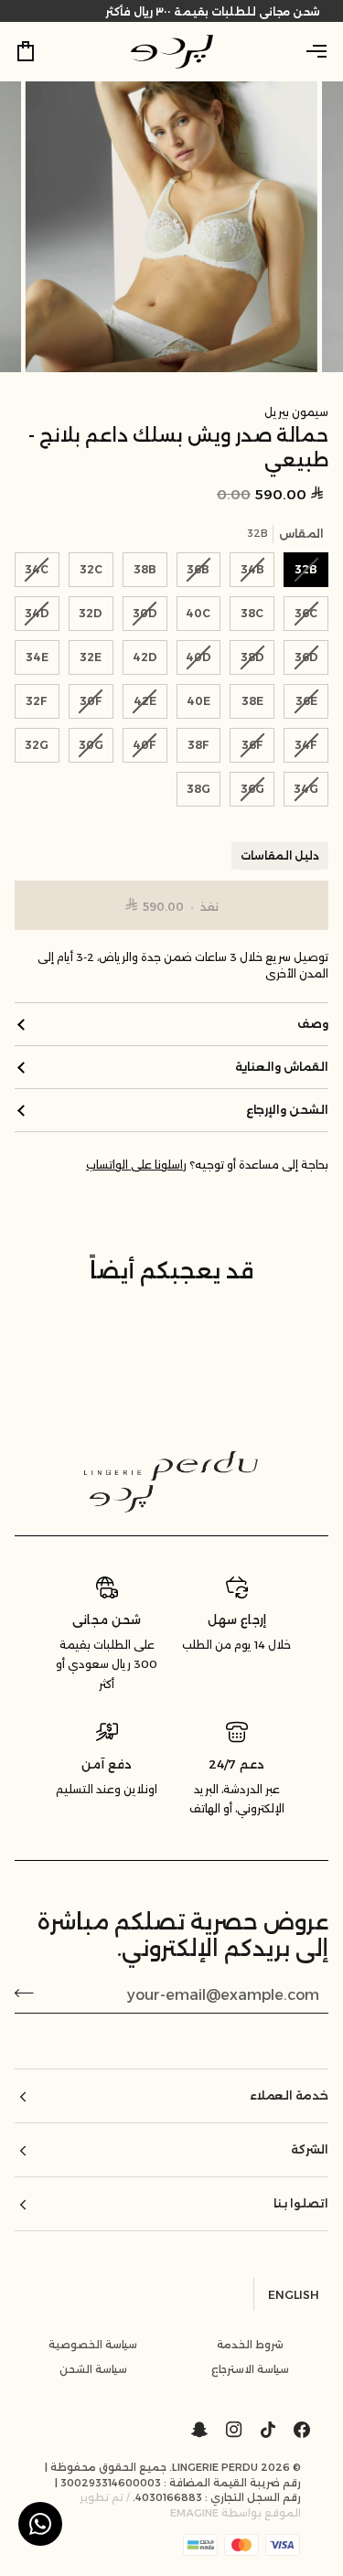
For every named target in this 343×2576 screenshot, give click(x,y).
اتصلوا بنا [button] (301, 2203)
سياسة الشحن (93, 2369)
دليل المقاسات (280, 856)
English (294, 2295)
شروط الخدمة (250, 2345)
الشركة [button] (310, 2149)
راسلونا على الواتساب (136, 1165)
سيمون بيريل (296, 412)
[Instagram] (234, 2430)
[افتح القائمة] (301, 51)
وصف (313, 1024)
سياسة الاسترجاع (250, 2369)
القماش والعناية (282, 1067)
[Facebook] (302, 2430)
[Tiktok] (268, 2430)
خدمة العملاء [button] (289, 2095)
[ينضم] (30, 1993)
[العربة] (42, 51)
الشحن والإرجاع (287, 1110)
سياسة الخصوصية (93, 2345)
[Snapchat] (199, 2430)
